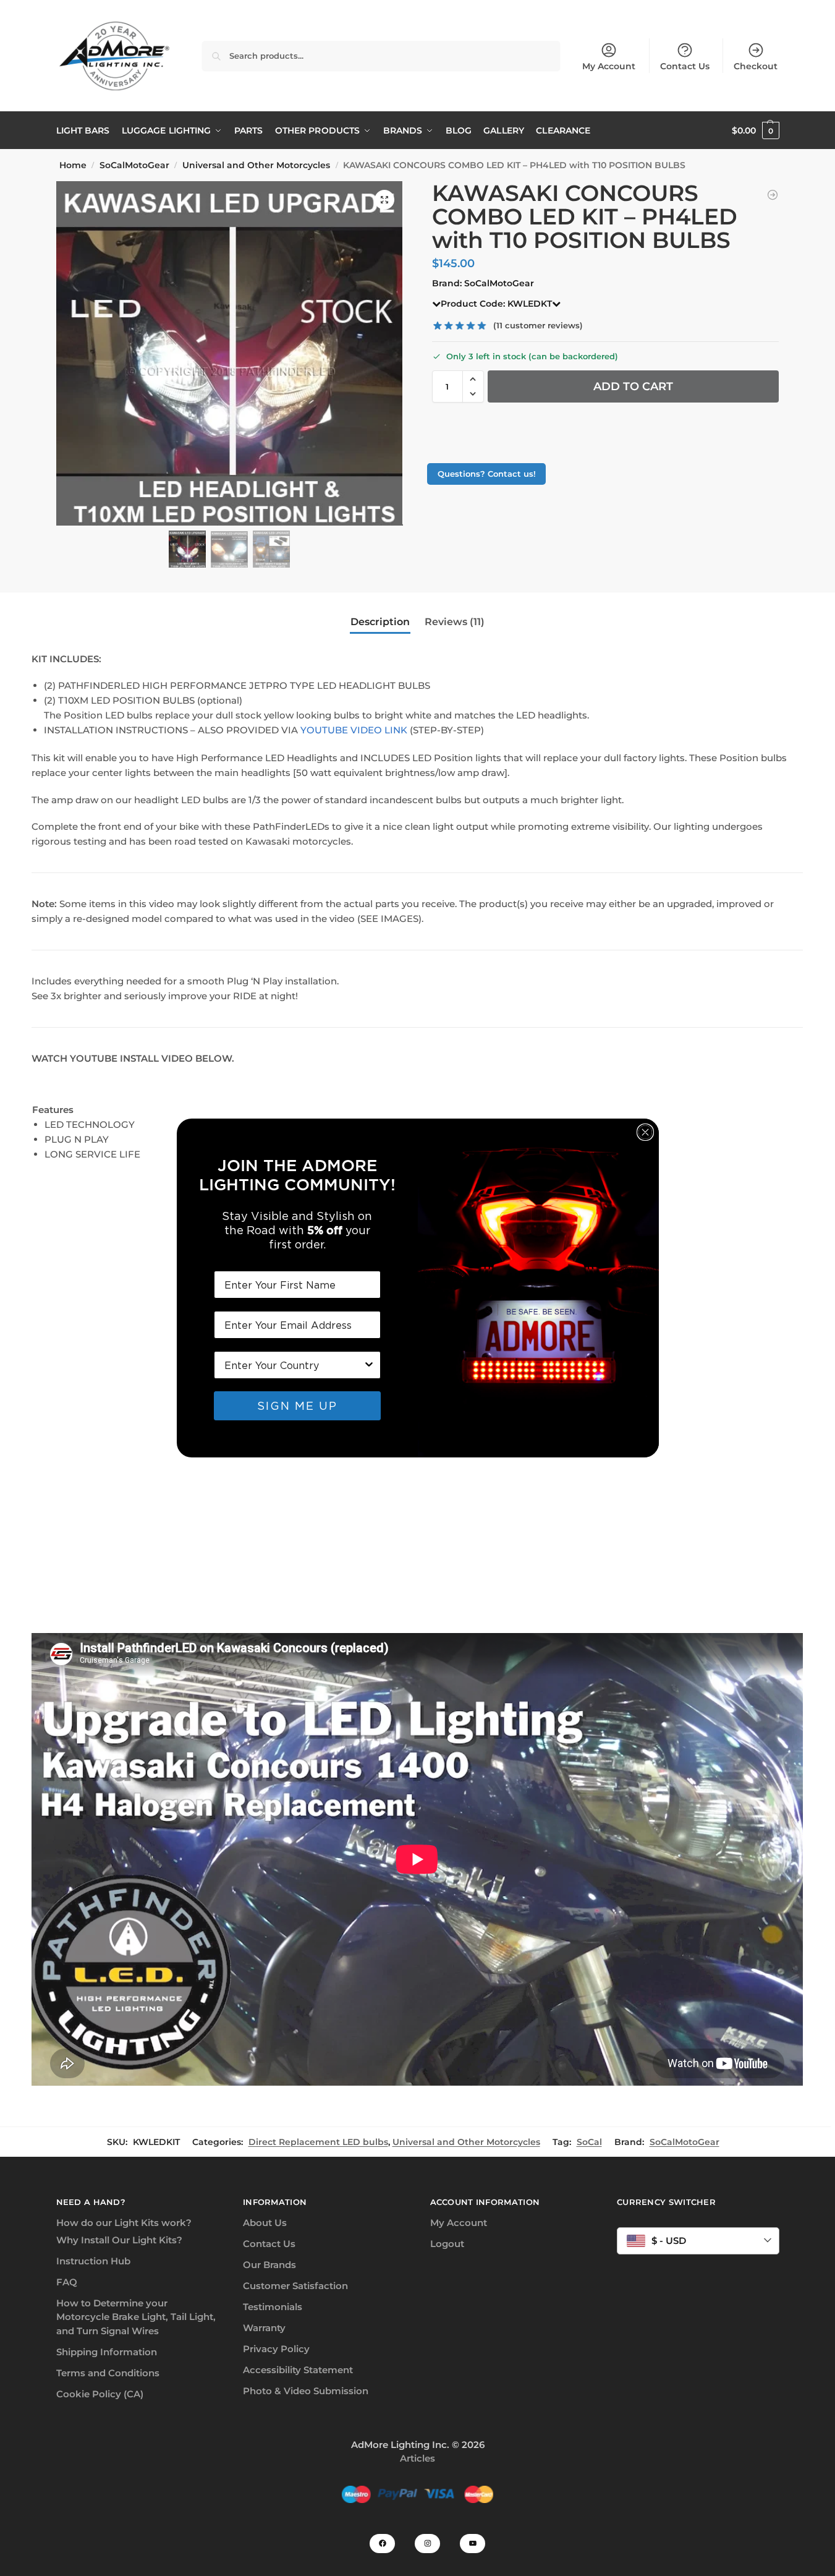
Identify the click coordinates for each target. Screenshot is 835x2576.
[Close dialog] (645, 1132)
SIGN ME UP (297, 1406)
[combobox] (294, 1365)
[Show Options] (369, 1365)
